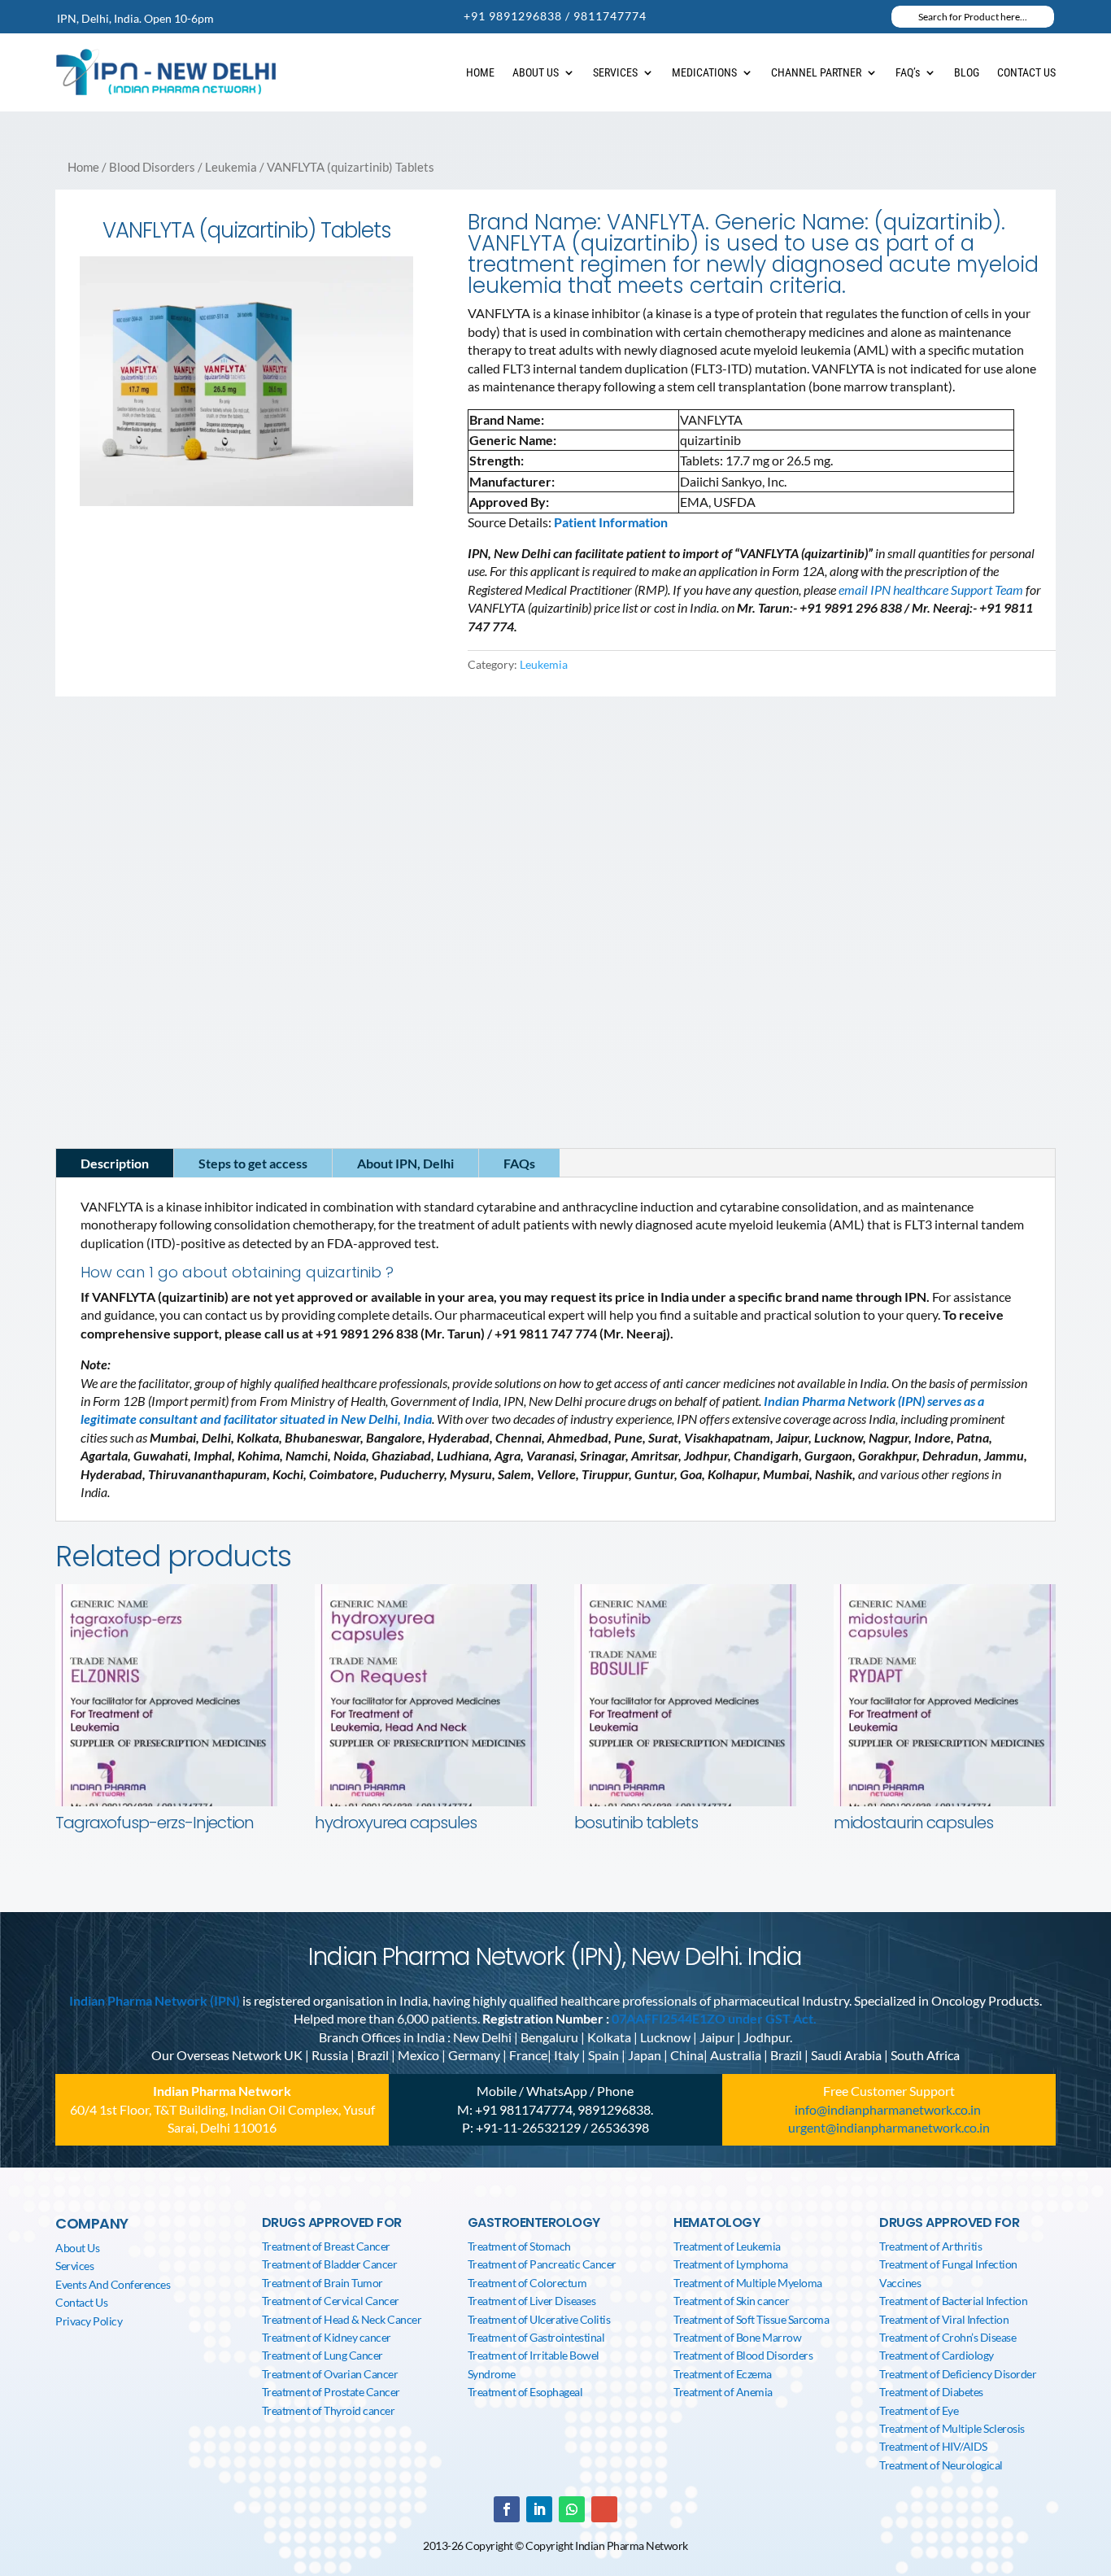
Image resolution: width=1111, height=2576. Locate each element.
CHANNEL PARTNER (816, 72)
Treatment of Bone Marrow (737, 2337)
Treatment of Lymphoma (731, 2264)
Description (115, 1163)
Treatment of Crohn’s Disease (948, 2337)
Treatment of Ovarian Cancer (330, 2374)
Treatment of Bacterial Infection (953, 2301)
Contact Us (81, 2302)
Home (83, 167)
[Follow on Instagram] (186, 1033)
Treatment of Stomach (519, 2246)
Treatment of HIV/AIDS (933, 2446)
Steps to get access (253, 1163)
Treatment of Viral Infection (944, 2319)
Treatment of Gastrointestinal (536, 2337)
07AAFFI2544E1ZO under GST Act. (714, 2018)
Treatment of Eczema (723, 2374)
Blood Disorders (152, 167)
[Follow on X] (154, 1033)
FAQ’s (908, 72)
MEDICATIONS (704, 72)
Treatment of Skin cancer (731, 2301)
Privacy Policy (89, 2321)
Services (74, 2266)
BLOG (967, 72)
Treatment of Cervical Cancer (331, 2301)
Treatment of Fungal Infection (948, 2264)
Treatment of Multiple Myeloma (748, 2283)
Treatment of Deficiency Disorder (958, 2374)
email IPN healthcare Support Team (932, 589)
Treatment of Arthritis (930, 2246)
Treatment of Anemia (723, 2392)
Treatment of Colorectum (527, 2283)
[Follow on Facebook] (89, 1033)
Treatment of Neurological (941, 2465)
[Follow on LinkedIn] (121, 1033)
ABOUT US (536, 72)
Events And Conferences (113, 2284)
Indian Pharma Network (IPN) (155, 2000)
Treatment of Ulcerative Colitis (539, 2319)
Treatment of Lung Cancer (322, 2355)
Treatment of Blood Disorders (743, 2355)
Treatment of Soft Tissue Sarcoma (751, 2319)
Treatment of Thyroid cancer (329, 2410)
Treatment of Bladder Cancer (330, 2264)
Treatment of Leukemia (727, 2246)
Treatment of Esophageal (525, 2392)
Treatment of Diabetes (931, 2392)
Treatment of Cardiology (937, 2355)
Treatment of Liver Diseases (532, 2301)
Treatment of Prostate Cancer (331, 2392)
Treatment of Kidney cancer (327, 2337)
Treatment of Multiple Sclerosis (952, 2428)
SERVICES (615, 72)
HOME (480, 72)
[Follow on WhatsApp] (572, 2509)
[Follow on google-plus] (604, 2509)
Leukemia (231, 167)
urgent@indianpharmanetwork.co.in (889, 2127)
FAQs (519, 1163)
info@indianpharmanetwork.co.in (163, 1002)
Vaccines (900, 2283)
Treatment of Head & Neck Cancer (342, 2319)
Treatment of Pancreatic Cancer (542, 2264)
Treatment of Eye (919, 2410)
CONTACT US (1026, 72)
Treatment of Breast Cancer (326, 2246)
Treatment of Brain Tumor (322, 2283)
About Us (77, 2248)
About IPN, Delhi (405, 1163)
